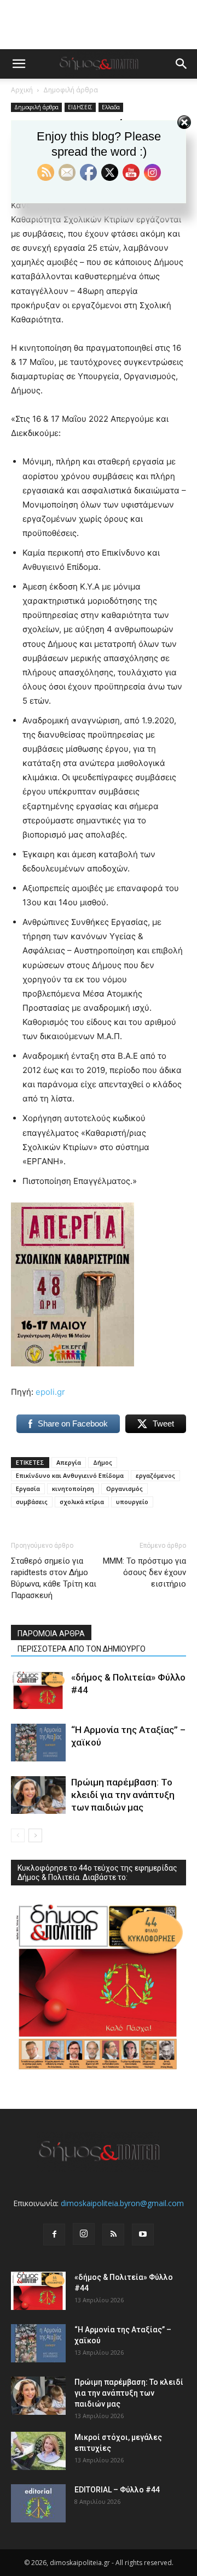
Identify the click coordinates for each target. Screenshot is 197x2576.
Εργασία (28, 1489)
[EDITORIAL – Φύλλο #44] (38, 2503)
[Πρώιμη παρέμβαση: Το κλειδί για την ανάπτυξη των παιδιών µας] (38, 1795)
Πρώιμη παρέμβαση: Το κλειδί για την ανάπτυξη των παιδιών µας (123, 1795)
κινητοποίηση (73, 1489)
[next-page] (35, 1835)
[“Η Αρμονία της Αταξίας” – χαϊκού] (38, 1743)
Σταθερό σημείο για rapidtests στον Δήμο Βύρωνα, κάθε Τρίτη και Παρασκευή (54, 1578)
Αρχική (22, 90)
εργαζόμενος (155, 1475)
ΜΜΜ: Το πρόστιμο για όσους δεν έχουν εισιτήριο (144, 1572)
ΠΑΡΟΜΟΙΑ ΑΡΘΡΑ (51, 1634)
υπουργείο (132, 1502)
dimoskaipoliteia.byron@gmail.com (122, 2203)
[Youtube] (143, 2235)
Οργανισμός (124, 1489)
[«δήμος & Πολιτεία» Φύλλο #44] (38, 1690)
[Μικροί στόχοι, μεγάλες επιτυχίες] (38, 2451)
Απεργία (69, 1462)
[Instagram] (84, 2234)
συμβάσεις (32, 1502)
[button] (19, 64)
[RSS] (113, 2235)
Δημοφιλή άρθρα (71, 90)
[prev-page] (18, 1835)
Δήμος (103, 1462)
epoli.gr (50, 1392)
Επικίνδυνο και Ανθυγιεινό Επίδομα (70, 1475)
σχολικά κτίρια (82, 1502)
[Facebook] (54, 2235)
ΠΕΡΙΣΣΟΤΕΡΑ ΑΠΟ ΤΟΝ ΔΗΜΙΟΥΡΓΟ (82, 1649)
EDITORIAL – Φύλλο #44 (117, 2490)
